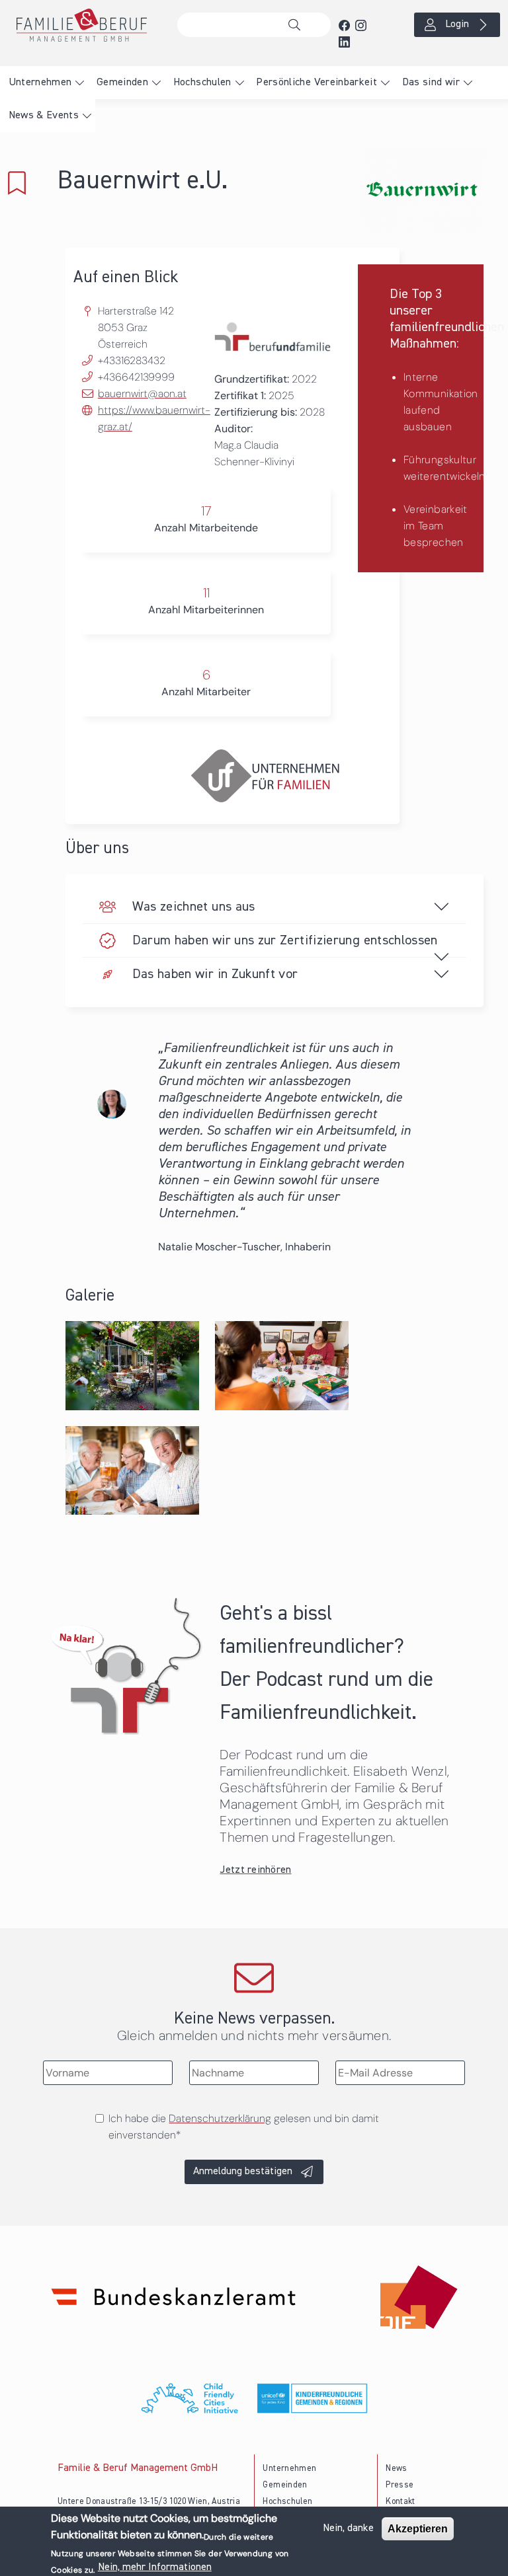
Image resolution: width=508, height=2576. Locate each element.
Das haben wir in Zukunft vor (215, 974)
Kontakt (401, 2502)
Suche (298, 25)
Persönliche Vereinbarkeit (317, 83)
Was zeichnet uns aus (194, 907)
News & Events (44, 116)
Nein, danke (348, 2528)
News (396, 2469)
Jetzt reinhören (255, 1870)
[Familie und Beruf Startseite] (84, 25)
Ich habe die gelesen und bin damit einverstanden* (244, 2127)
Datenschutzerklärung (220, 2118)
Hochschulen (202, 83)
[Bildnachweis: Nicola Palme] (132, 1364)
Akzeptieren (418, 2529)
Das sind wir (431, 83)
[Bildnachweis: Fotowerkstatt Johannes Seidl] (282, 1364)
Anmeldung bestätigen (243, 2172)
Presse (400, 2485)
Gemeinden (122, 83)
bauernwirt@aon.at (142, 394)
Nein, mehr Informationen (155, 2567)
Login (457, 24)
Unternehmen (40, 83)
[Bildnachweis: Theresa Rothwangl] (132, 1469)
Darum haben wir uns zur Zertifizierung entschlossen (285, 940)
